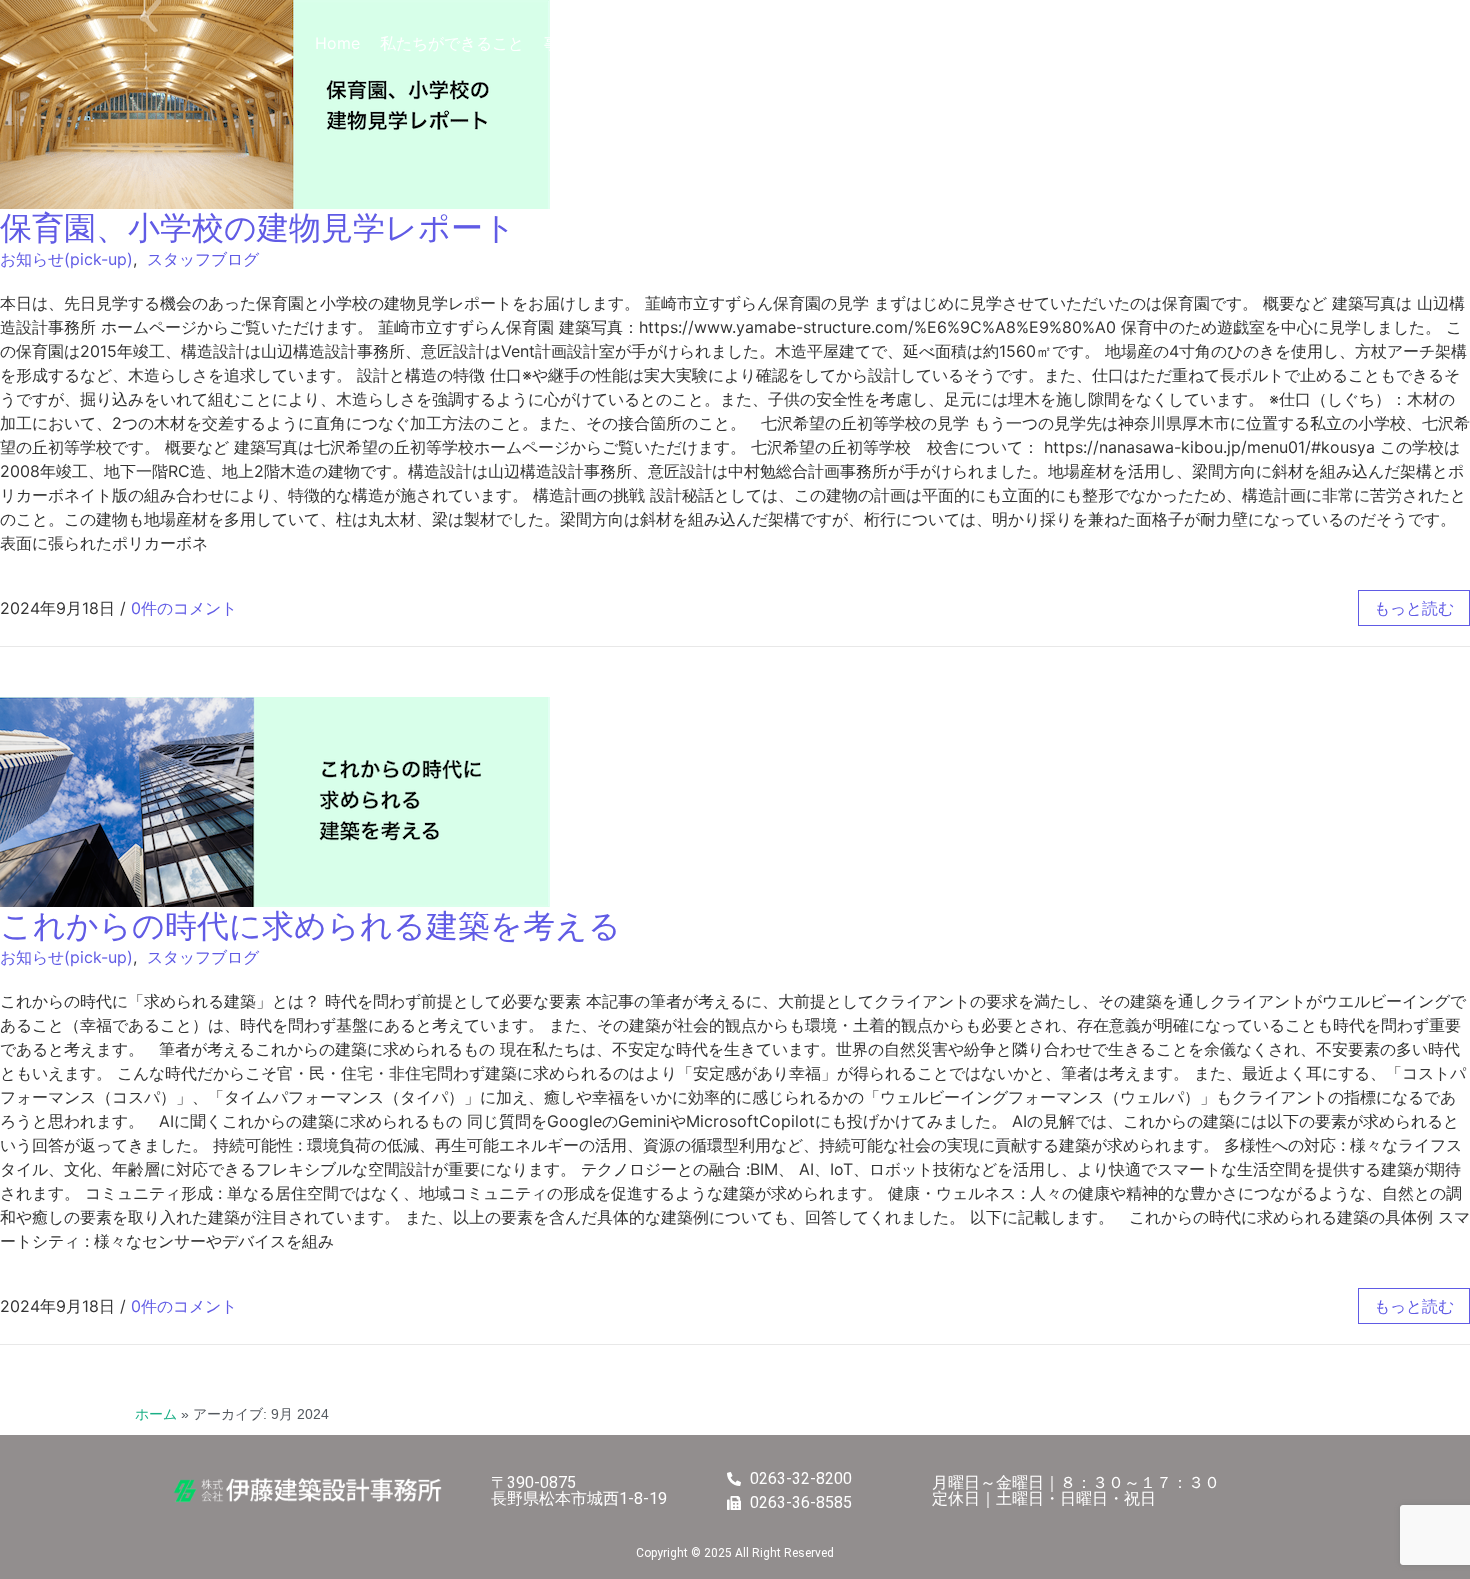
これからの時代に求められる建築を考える (310, 925)
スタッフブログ (203, 259)
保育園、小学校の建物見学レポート (258, 227)
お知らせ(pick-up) (66, 259)
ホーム (156, 1414)
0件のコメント (184, 608)
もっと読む (1414, 608)
